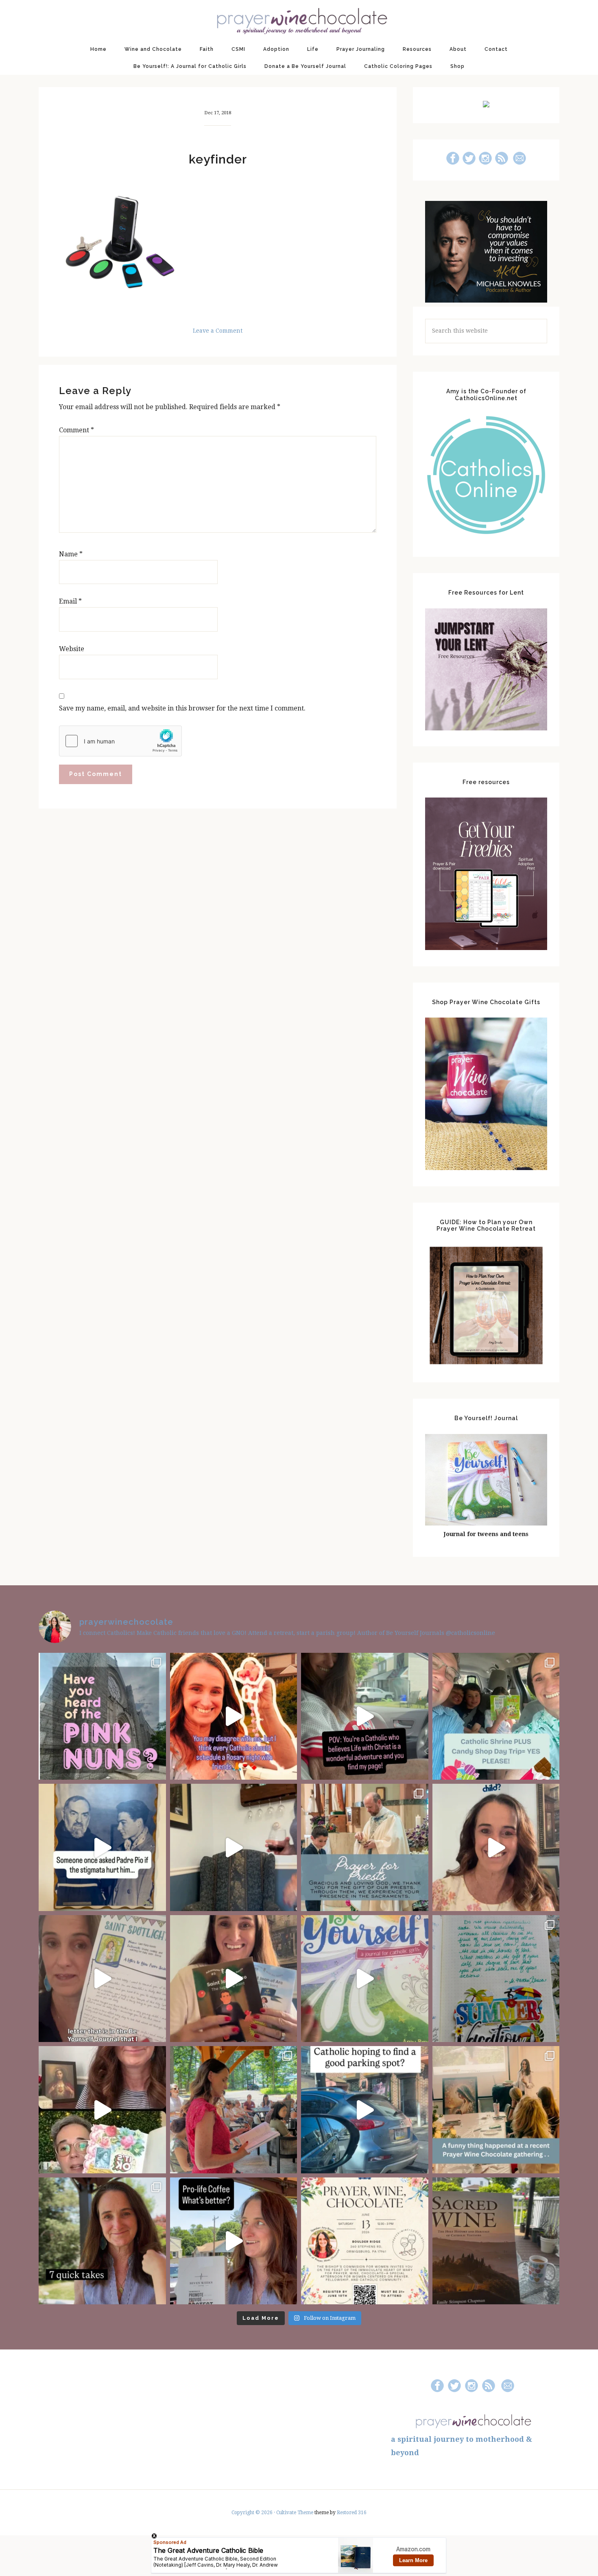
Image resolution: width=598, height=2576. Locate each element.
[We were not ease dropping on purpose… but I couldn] (234, 2241)
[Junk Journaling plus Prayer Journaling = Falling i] (102, 2110)
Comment (76, 430)
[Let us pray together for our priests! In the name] (365, 1847)
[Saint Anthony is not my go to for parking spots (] (365, 2110)
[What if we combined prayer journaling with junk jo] (496, 1979)
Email (70, 601)
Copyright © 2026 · (254, 2513)
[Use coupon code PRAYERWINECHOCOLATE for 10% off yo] (496, 1847)
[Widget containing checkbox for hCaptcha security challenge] (120, 741)
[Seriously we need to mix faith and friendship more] (234, 1716)
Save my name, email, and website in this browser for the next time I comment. (182, 708)
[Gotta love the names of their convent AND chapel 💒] (102, 1716)
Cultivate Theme (295, 2513)
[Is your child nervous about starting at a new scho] (234, 1979)
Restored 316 (352, 2513)
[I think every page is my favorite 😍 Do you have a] (365, 1979)
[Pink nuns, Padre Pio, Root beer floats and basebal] (365, 1716)
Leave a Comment (218, 331)
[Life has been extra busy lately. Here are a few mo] (102, 2241)
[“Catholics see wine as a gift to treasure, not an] (496, 2241)
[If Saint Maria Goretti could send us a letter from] (102, 1979)
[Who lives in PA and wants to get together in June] (365, 2241)
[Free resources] (486, 948)
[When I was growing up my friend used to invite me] (234, 1847)
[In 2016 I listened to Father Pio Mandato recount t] (102, 1847)
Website (72, 649)
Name (71, 554)
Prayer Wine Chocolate (299, 20)
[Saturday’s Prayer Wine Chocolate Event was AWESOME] (234, 2110)
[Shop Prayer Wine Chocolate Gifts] (486, 1168)
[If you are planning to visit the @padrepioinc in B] (496, 1716)
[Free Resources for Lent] (486, 728)
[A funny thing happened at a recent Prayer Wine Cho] (496, 2110)
